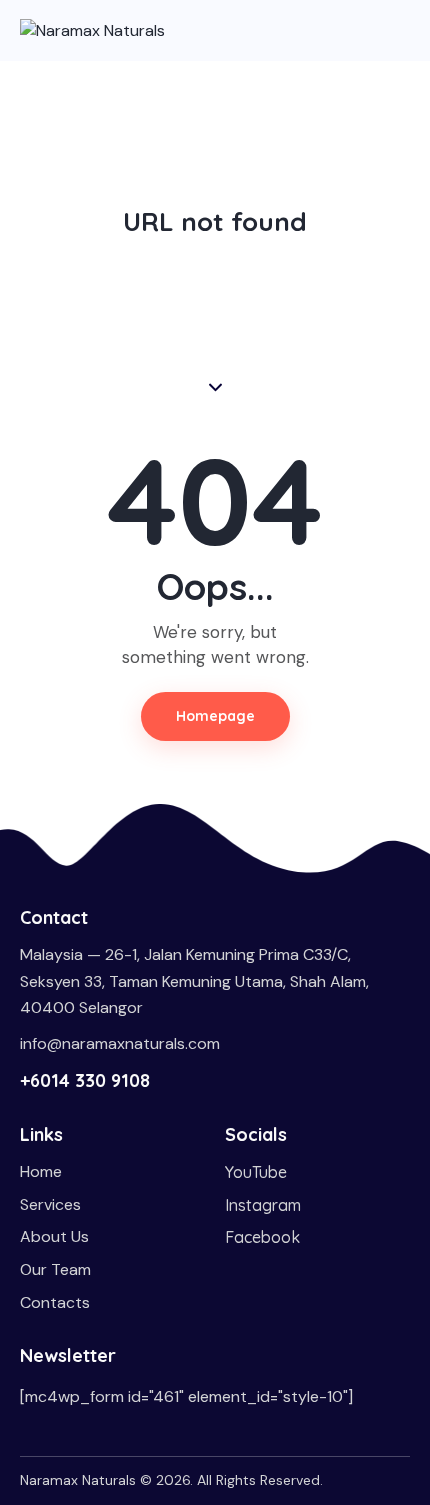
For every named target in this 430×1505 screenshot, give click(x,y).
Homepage (215, 716)
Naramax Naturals (78, 1480)
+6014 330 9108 (85, 1080)
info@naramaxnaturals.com (120, 1043)
